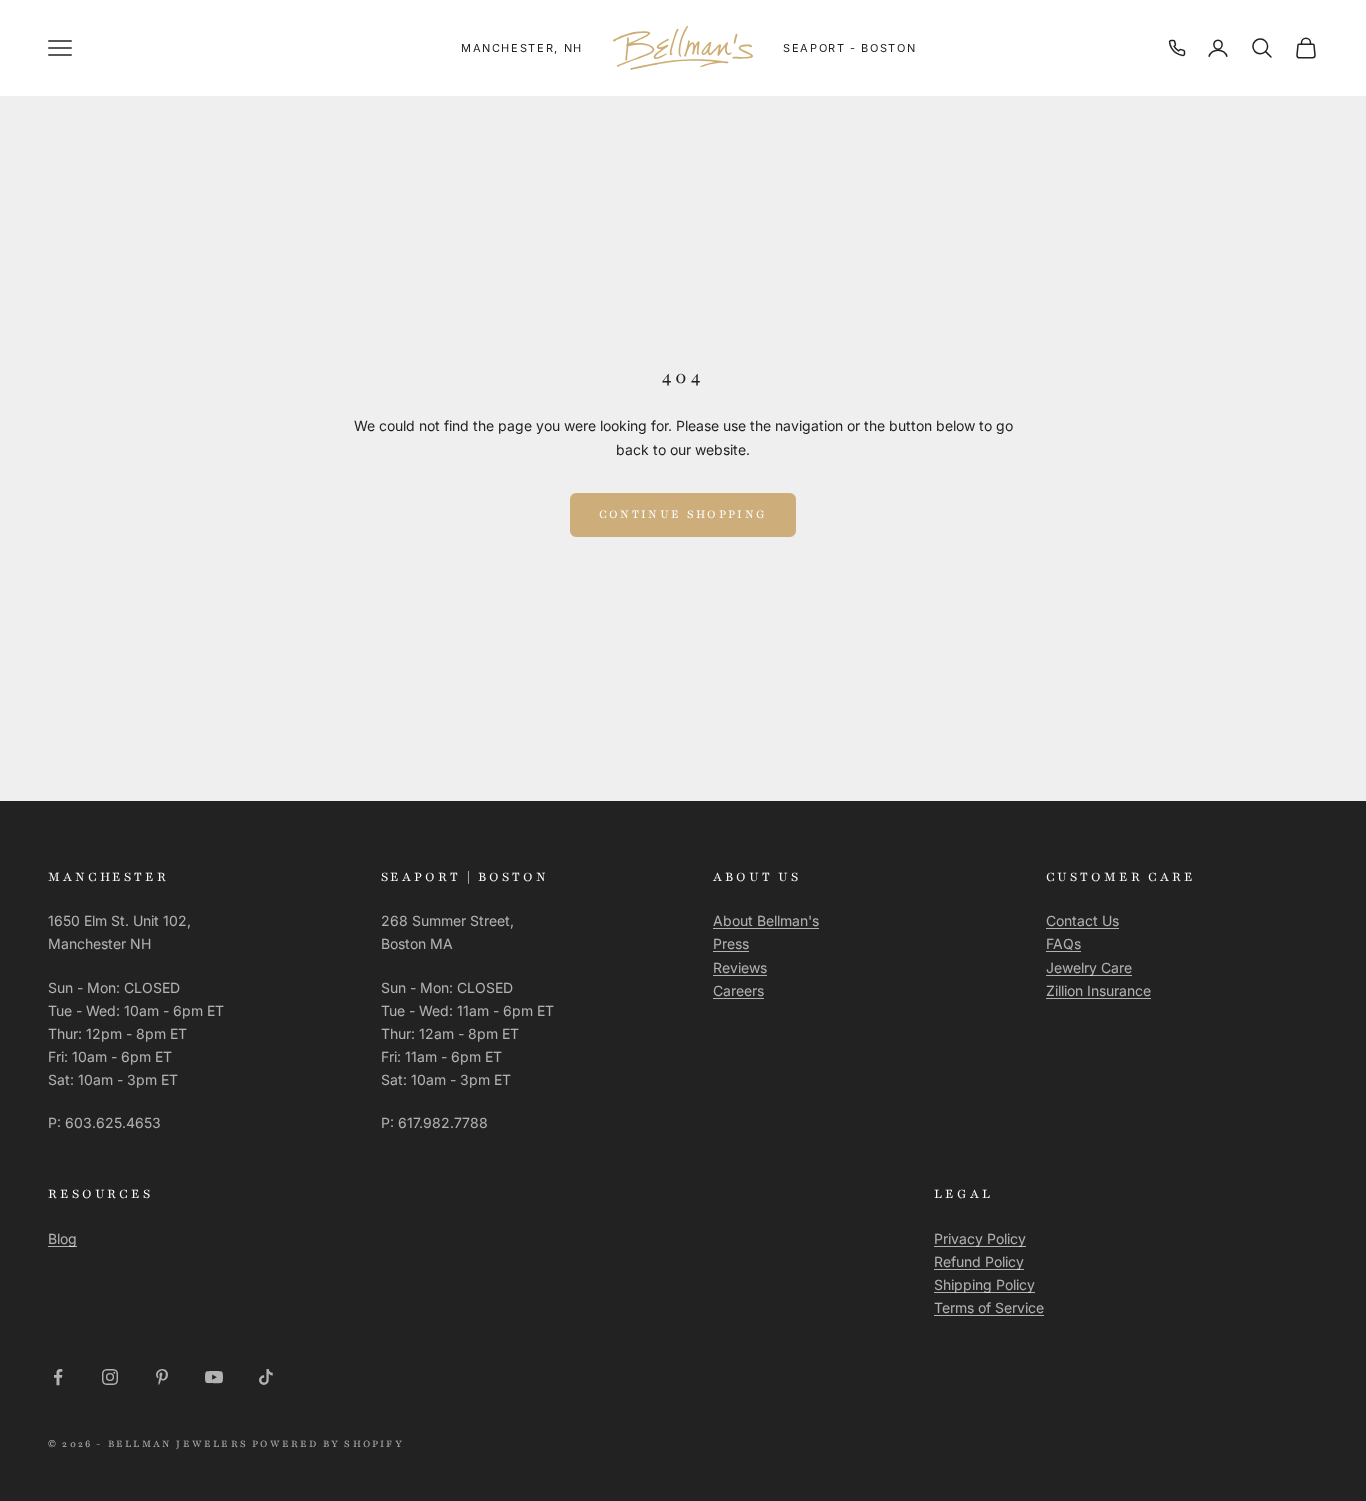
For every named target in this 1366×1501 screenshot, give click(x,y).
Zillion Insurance (1098, 990)
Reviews (740, 967)
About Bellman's (766, 920)
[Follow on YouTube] (214, 1377)
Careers (738, 990)
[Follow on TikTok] (266, 1377)
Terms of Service (989, 1307)
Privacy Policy (980, 1238)
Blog (62, 1238)
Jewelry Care (1089, 967)
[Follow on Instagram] (110, 1377)
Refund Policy (979, 1261)
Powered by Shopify (328, 1443)
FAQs (1063, 943)
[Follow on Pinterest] (162, 1377)
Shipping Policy (984, 1284)
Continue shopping (683, 514)
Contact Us (1082, 920)
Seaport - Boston (849, 48)
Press (731, 943)
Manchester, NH (522, 48)
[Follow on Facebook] (58, 1377)
